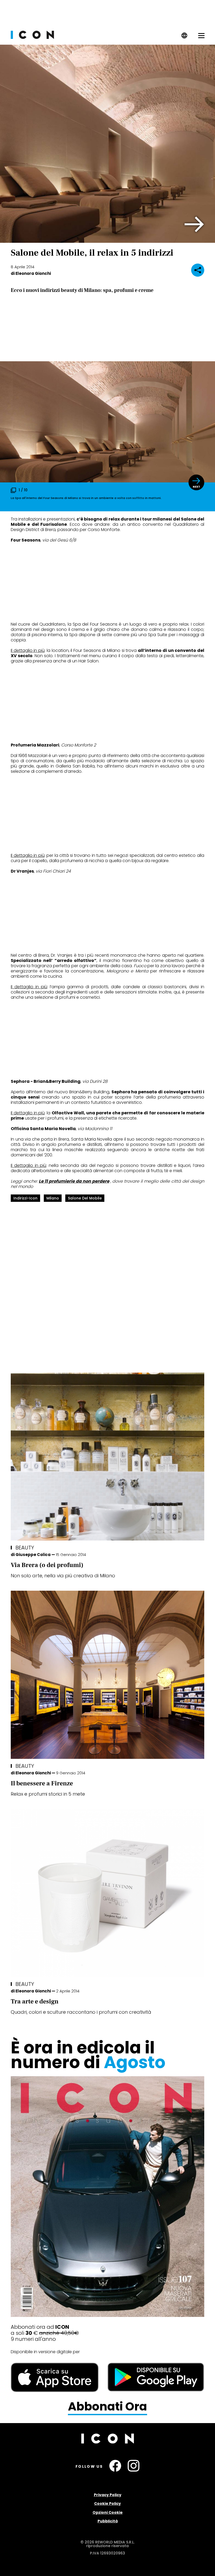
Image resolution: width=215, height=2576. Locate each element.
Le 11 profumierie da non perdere (74, 1181)
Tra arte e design (35, 2001)
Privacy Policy (108, 2495)
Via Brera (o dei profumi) (47, 1565)
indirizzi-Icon (25, 1198)
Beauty (25, 1548)
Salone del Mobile (85, 1198)
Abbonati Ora (107, 2407)
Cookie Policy (107, 2503)
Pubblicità (108, 2521)
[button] (194, 224)
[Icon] (32, 37)
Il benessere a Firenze (42, 1783)
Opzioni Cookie (108, 2512)
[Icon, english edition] (184, 37)
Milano (53, 1198)
